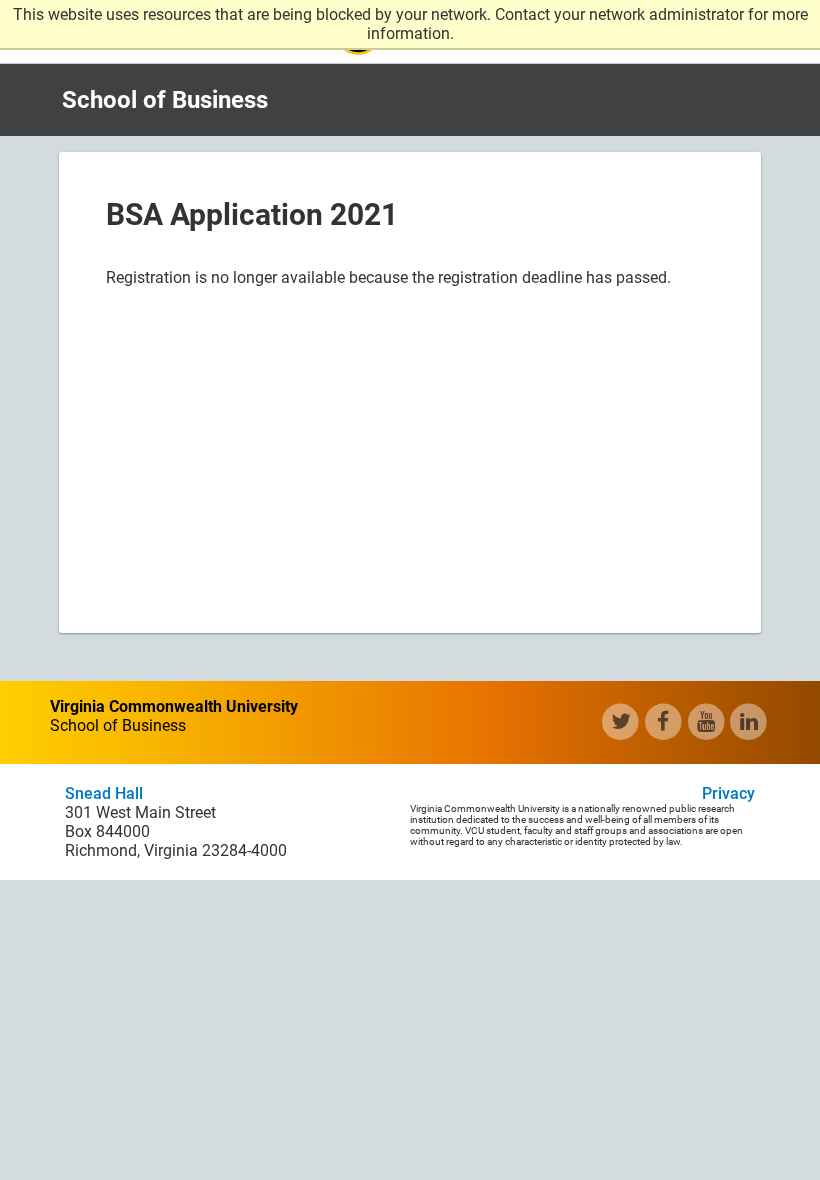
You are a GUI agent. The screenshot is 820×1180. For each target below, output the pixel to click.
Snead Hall (104, 793)
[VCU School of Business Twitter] (620, 721)
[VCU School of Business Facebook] (663, 721)
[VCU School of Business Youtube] (706, 721)
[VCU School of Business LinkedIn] (748, 721)
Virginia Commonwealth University (174, 706)
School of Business (165, 100)
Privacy (728, 793)
